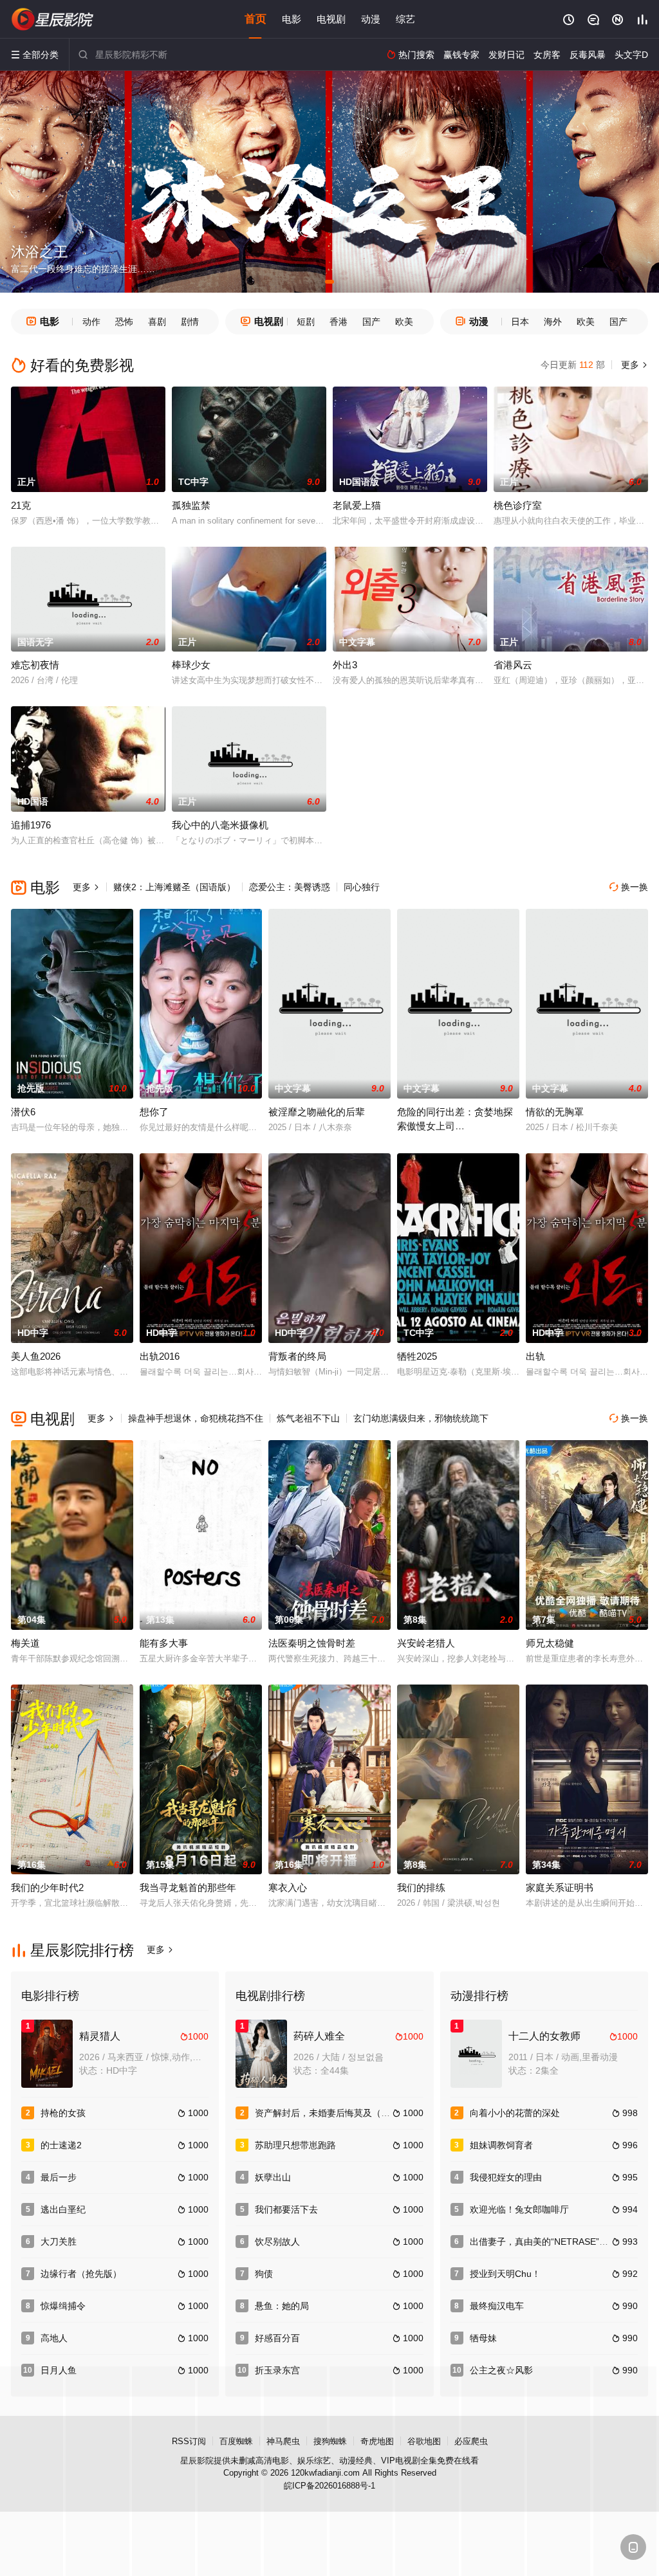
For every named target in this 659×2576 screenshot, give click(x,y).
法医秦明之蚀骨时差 (312, 1643)
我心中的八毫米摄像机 (220, 825)
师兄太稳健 (550, 1643)
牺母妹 (483, 2338)
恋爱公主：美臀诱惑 (290, 887)
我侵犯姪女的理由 (506, 2177)
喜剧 (157, 322)
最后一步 (59, 2177)
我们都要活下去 (286, 2209)
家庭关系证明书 (560, 1887)
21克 (21, 505)
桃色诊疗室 (518, 505)
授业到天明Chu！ (505, 2274)
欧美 (404, 322)
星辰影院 (197, 2461)
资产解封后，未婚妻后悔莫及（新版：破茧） (345, 2113)
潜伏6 (23, 1112)
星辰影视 (53, 19)
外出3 (345, 665)
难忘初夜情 (35, 665)
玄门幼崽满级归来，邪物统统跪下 (421, 1418)
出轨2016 (160, 1356)
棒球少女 (191, 665)
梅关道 (25, 1643)
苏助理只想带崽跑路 (295, 2145)
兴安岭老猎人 (426, 1643)
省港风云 (513, 665)
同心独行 (362, 887)
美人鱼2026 (36, 1356)
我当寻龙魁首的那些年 (188, 1887)
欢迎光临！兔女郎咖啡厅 (519, 2209)
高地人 (54, 2338)
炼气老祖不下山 (308, 1418)
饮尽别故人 (277, 2242)
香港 (339, 322)
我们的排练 (421, 1887)
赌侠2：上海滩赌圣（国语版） (174, 887)
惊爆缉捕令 (63, 2306)
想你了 (154, 1112)
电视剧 (331, 19)
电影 (292, 19)
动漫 (371, 19)
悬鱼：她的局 (282, 2306)
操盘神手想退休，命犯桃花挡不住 (196, 1418)
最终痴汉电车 (497, 2306)
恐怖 (124, 322)
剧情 (190, 322)
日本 (520, 322)
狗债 (264, 2274)
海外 (553, 322)
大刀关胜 (59, 2242)
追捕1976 (31, 825)
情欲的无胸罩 (555, 1112)
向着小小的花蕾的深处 (515, 2113)
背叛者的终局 (297, 1356)
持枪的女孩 (63, 2113)
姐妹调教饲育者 (501, 2145)
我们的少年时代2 (47, 1887)
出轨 (535, 1356)
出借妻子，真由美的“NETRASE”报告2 (546, 2242)
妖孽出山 (273, 2177)
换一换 (629, 887)
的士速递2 (61, 2145)
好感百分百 (277, 2338)
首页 (255, 19)
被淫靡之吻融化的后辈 (317, 1112)
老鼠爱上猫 (357, 505)
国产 (371, 322)
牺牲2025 (417, 1356)
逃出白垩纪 (63, 2209)
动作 (91, 322)
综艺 (405, 19)
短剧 (306, 322)
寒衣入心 (288, 1887)
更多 (633, 365)
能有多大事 (164, 1643)
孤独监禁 (191, 505)
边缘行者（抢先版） (81, 2274)
